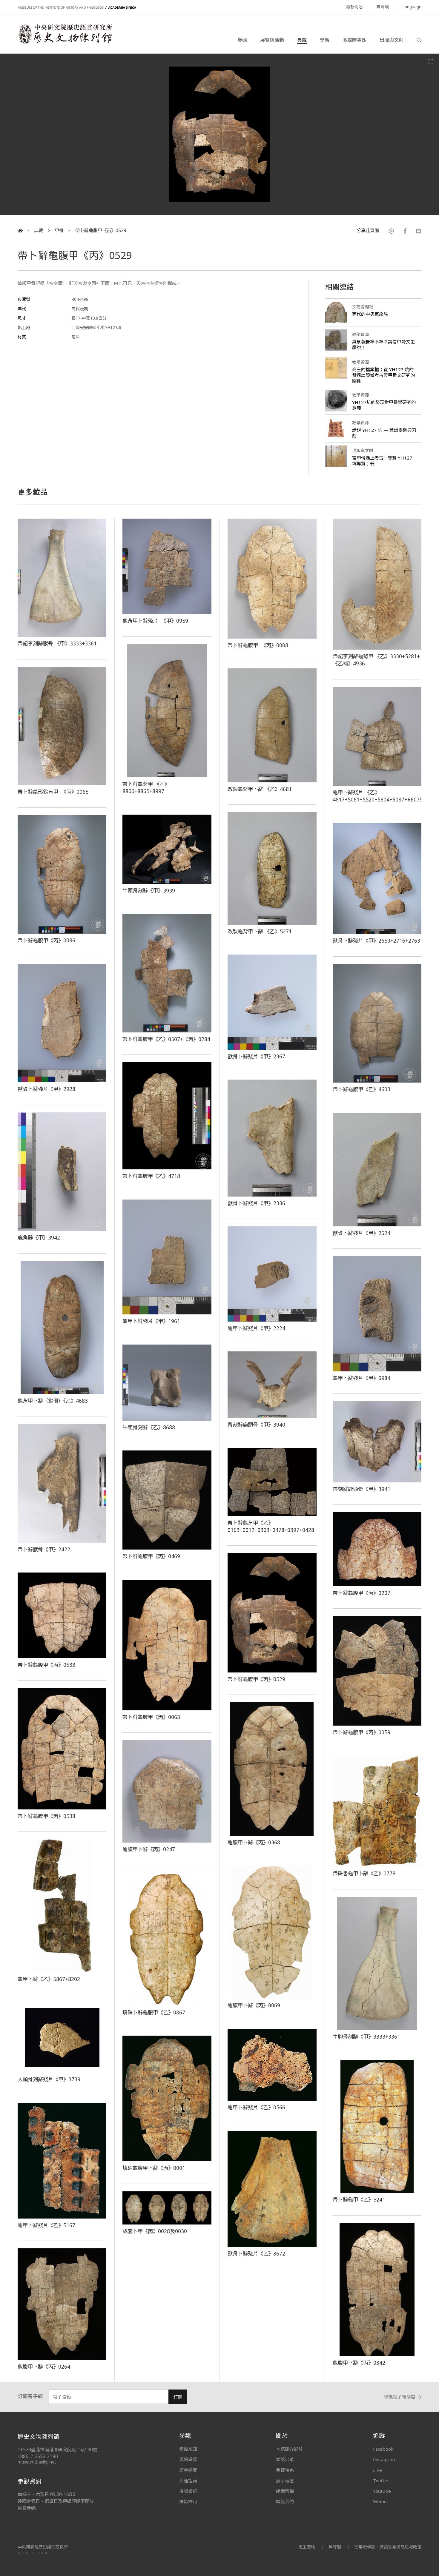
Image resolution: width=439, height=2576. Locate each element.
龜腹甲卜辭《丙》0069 (254, 2005)
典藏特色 (285, 2470)
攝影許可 (188, 2501)
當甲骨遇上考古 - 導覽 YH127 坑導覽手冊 (382, 461)
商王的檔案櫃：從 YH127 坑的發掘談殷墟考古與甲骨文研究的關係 (383, 375)
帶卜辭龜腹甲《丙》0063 (151, 1717)
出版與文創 (392, 40)
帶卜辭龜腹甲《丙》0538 (46, 1816)
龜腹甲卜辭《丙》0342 (359, 2363)
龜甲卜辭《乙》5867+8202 (49, 1979)
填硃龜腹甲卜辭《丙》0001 (154, 2168)
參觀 (242, 40)
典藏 (302, 40)
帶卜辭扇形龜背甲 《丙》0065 (53, 792)
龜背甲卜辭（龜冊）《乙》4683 (53, 1401)
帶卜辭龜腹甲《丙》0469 (151, 1556)
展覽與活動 (272, 40)
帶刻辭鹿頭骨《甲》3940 (256, 1425)
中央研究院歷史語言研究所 (43, 2547)
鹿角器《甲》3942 (39, 1237)
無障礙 (383, 7)
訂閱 (178, 2397)
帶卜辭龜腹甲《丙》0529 (101, 231)
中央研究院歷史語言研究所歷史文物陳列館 (65, 34)
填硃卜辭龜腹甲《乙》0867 (154, 2012)
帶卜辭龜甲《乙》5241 (359, 2199)
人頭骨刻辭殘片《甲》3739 (49, 2079)
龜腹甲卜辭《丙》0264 (44, 2367)
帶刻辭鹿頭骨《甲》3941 (362, 1489)
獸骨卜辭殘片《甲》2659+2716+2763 (376, 941)
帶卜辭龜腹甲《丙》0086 (46, 940)
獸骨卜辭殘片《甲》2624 (362, 1233)
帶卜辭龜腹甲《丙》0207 (362, 1593)
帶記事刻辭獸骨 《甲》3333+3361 (57, 643)
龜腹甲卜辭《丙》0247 (149, 1849)
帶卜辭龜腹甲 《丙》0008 (258, 645)
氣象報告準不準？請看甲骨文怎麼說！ (383, 344)
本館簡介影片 (289, 2449)
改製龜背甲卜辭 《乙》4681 (260, 789)
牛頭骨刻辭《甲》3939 (149, 890)
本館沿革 (285, 2459)
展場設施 (188, 2491)
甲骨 (59, 231)
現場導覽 (188, 2459)
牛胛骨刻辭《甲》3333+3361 (366, 2037)
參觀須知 (188, 2449)
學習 (325, 40)
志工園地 (307, 2547)
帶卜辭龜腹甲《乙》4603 (362, 1089)
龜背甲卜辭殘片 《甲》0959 (155, 621)
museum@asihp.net (37, 2462)
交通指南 (188, 2481)
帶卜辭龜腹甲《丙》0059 (362, 1732)
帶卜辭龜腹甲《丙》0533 (46, 1665)
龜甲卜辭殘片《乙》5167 (46, 2225)
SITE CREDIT (40, 2553)
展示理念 (285, 2481)
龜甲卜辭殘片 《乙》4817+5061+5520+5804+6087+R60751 (380, 796)
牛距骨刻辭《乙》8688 (149, 1427)
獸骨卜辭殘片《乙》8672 (256, 2253)
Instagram (384, 2459)
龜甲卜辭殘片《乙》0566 (256, 2107)
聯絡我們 (285, 2501)
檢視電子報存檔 (399, 2397)
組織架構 (285, 2491)
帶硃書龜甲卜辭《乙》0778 (364, 1873)
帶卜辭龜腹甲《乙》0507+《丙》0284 (166, 1039)
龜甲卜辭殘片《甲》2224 (256, 1328)
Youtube (382, 2491)
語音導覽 (188, 2470)
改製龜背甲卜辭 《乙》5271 (260, 931)
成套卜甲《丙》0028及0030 (155, 2231)
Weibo (380, 2501)
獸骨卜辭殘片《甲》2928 (46, 1089)
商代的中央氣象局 (370, 314)
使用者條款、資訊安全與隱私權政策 (388, 2547)
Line (377, 2470)
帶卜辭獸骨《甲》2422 (44, 1549)
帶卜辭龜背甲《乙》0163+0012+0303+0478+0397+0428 (271, 1526)
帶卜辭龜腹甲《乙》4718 (151, 1176)
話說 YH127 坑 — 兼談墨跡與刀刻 (384, 433)
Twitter (381, 2481)
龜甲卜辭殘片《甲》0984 (362, 1378)
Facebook (383, 2449)
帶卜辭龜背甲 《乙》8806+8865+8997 (146, 787)
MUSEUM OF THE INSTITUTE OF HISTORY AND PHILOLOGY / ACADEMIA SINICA (77, 8)
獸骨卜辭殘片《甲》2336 (256, 1203)
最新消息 (354, 7)
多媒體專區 (354, 40)
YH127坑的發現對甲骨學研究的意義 (384, 405)
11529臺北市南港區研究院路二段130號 (57, 2450)
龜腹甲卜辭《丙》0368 (254, 1842)
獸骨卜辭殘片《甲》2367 (256, 1056)
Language (412, 7)
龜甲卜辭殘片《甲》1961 (151, 1321)
